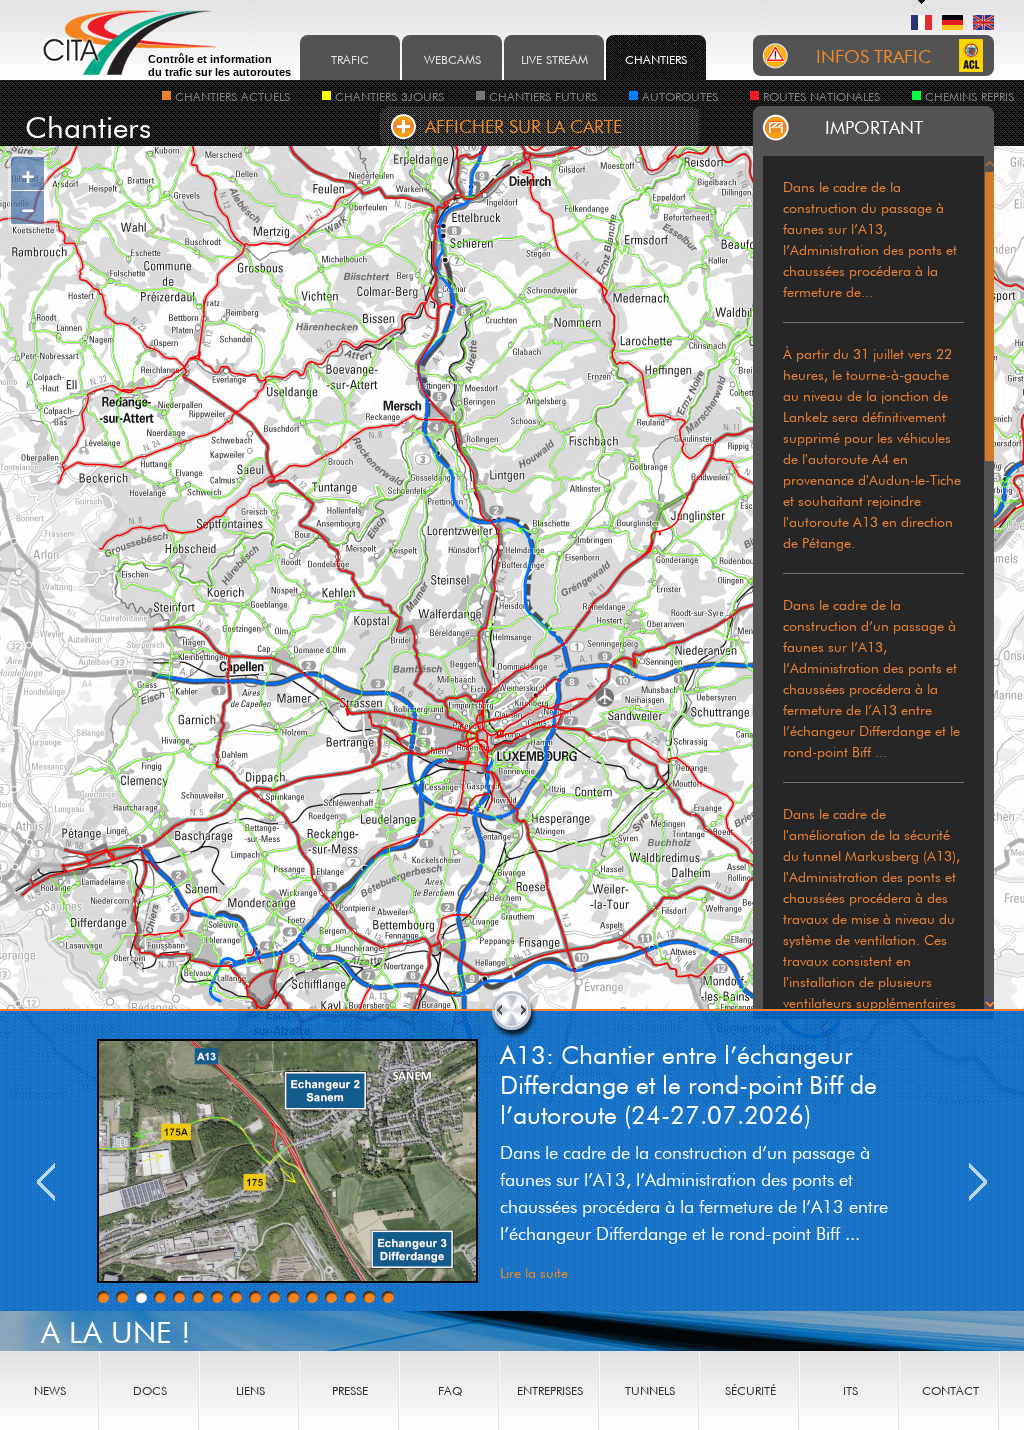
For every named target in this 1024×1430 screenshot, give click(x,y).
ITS (850, 1390)
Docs (150, 1390)
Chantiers (656, 59)
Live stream (554, 59)
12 (312, 1297)
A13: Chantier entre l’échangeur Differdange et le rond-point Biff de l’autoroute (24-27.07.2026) (688, 1084)
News (50, 1390)
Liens (250, 1390)
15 (369, 1297)
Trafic (350, 59)
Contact (950, 1390)
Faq (450, 1390)
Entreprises (550, 1390)
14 (350, 1297)
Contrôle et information (219, 65)
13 (331, 1297)
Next (978, 1182)
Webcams (452, 59)
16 (388, 1297)
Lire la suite (534, 1272)
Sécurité (750, 1390)
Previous (46, 1182)
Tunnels (650, 1390)
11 (293, 1297)
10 (274, 1297)
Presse (350, 1390)
